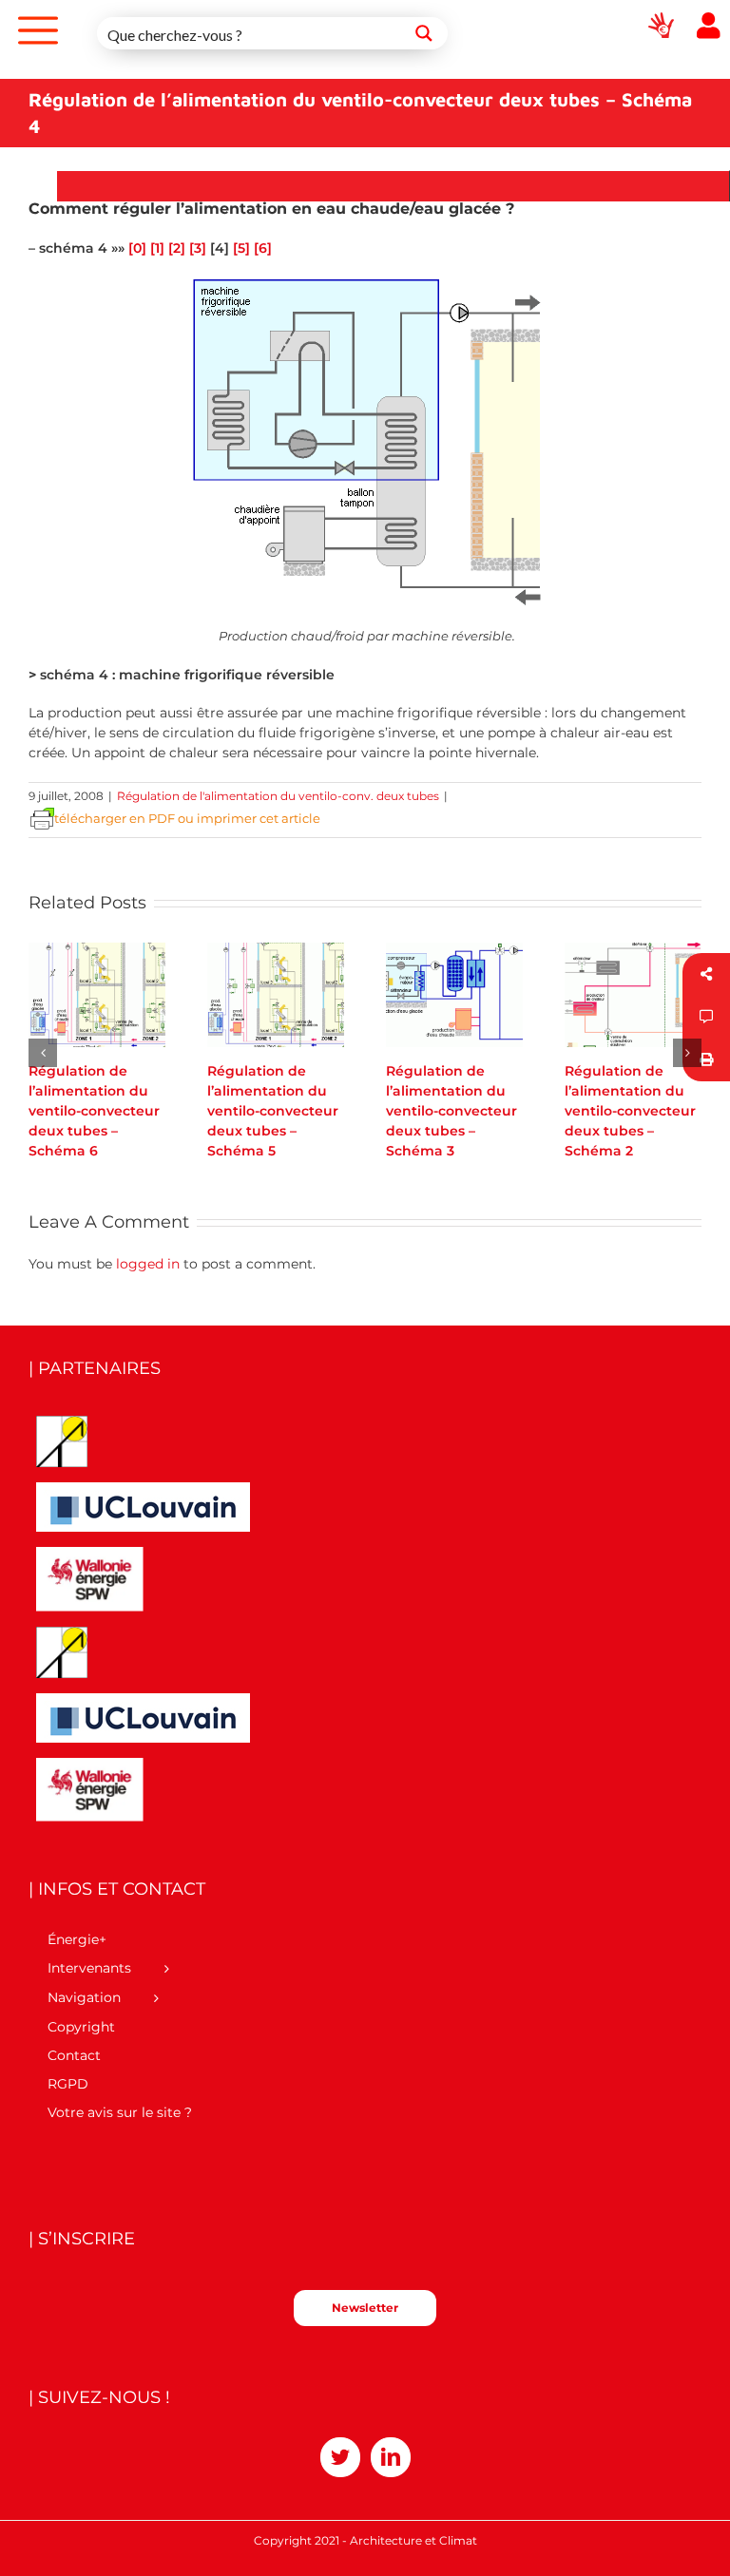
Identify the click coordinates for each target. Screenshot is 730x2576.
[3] (198, 248)
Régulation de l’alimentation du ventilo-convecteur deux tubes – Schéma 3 (451, 1111)
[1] (157, 248)
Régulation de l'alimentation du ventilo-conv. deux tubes (278, 796)
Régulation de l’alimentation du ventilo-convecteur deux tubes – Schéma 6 (94, 1111)
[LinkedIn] (391, 2457)
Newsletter (365, 2308)
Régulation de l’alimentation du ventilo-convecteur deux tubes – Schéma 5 (273, 1111)
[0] (137, 248)
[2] (177, 248)
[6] (263, 248)
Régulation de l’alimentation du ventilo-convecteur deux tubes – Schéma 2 (630, 1111)
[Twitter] (340, 2457)
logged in (148, 1264)
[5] (241, 248)
